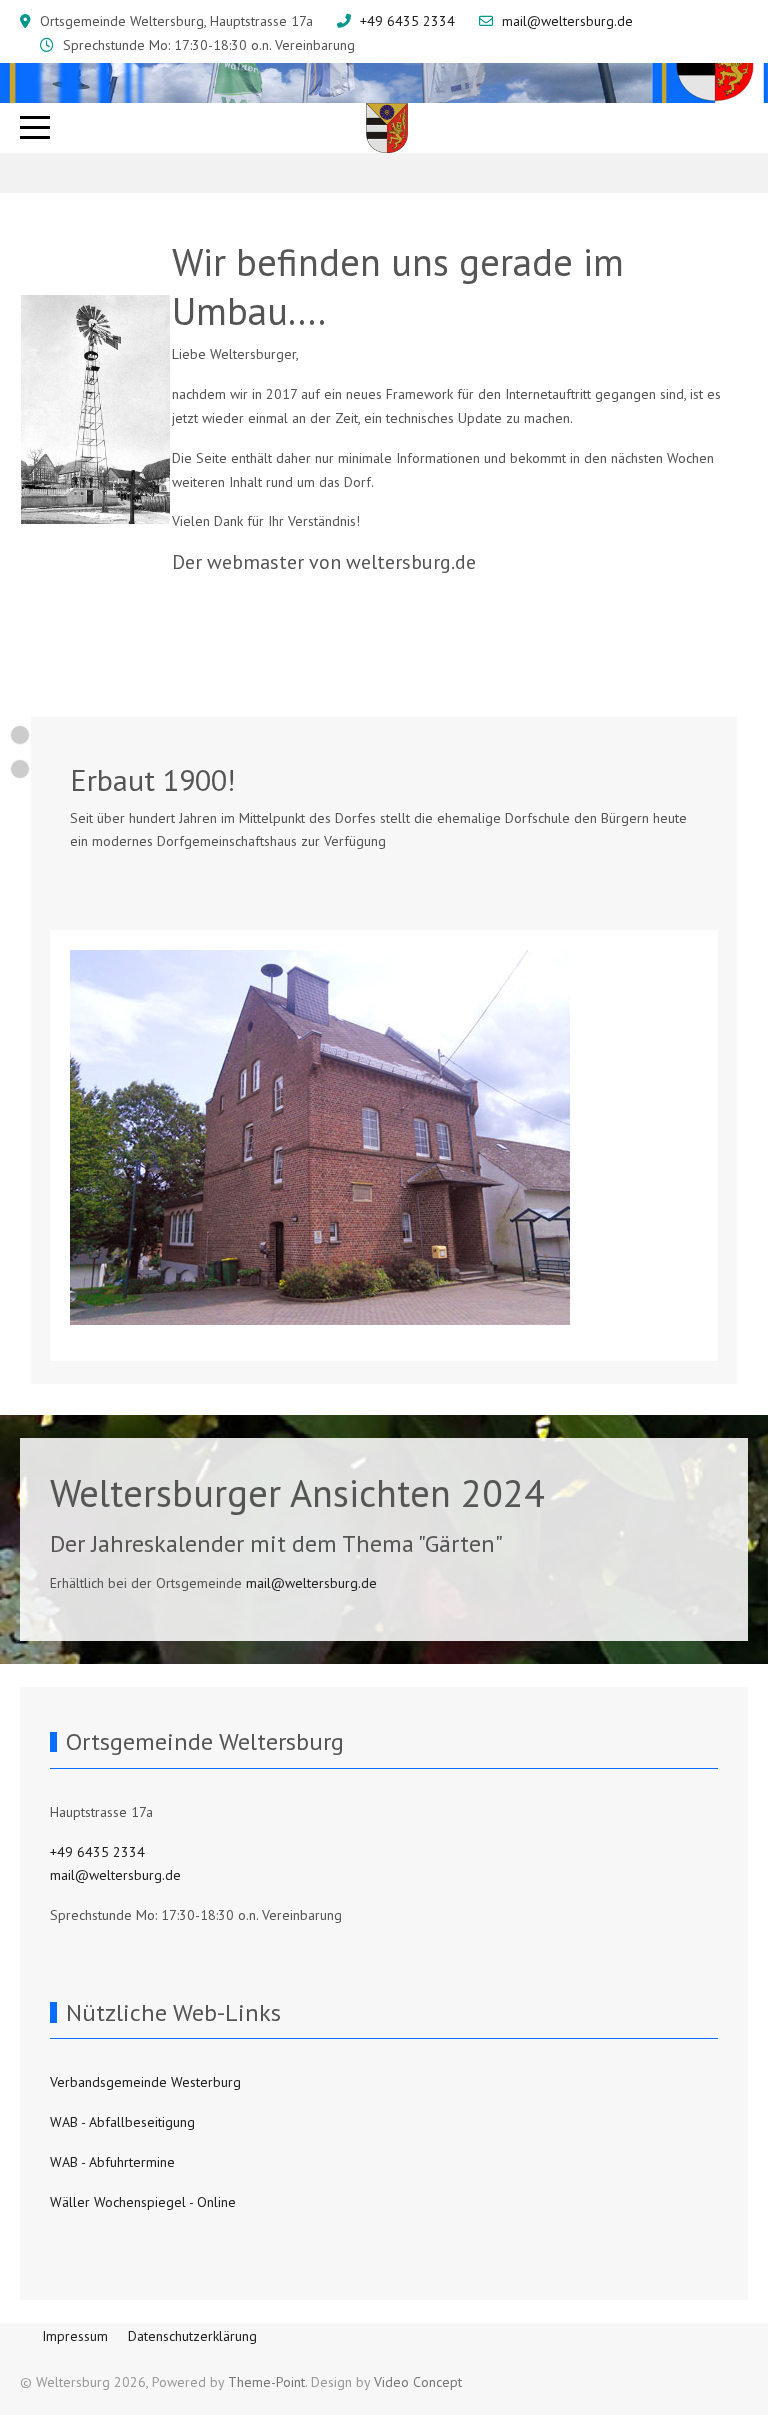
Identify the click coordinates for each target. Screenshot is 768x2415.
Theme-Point (266, 2382)
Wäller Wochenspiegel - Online (143, 2202)
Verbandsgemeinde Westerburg (145, 2082)
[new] (20, 735)
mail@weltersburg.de (567, 21)
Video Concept (418, 2382)
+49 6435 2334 (407, 21)
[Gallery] (20, 769)
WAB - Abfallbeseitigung (122, 2122)
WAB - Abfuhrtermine (112, 2162)
